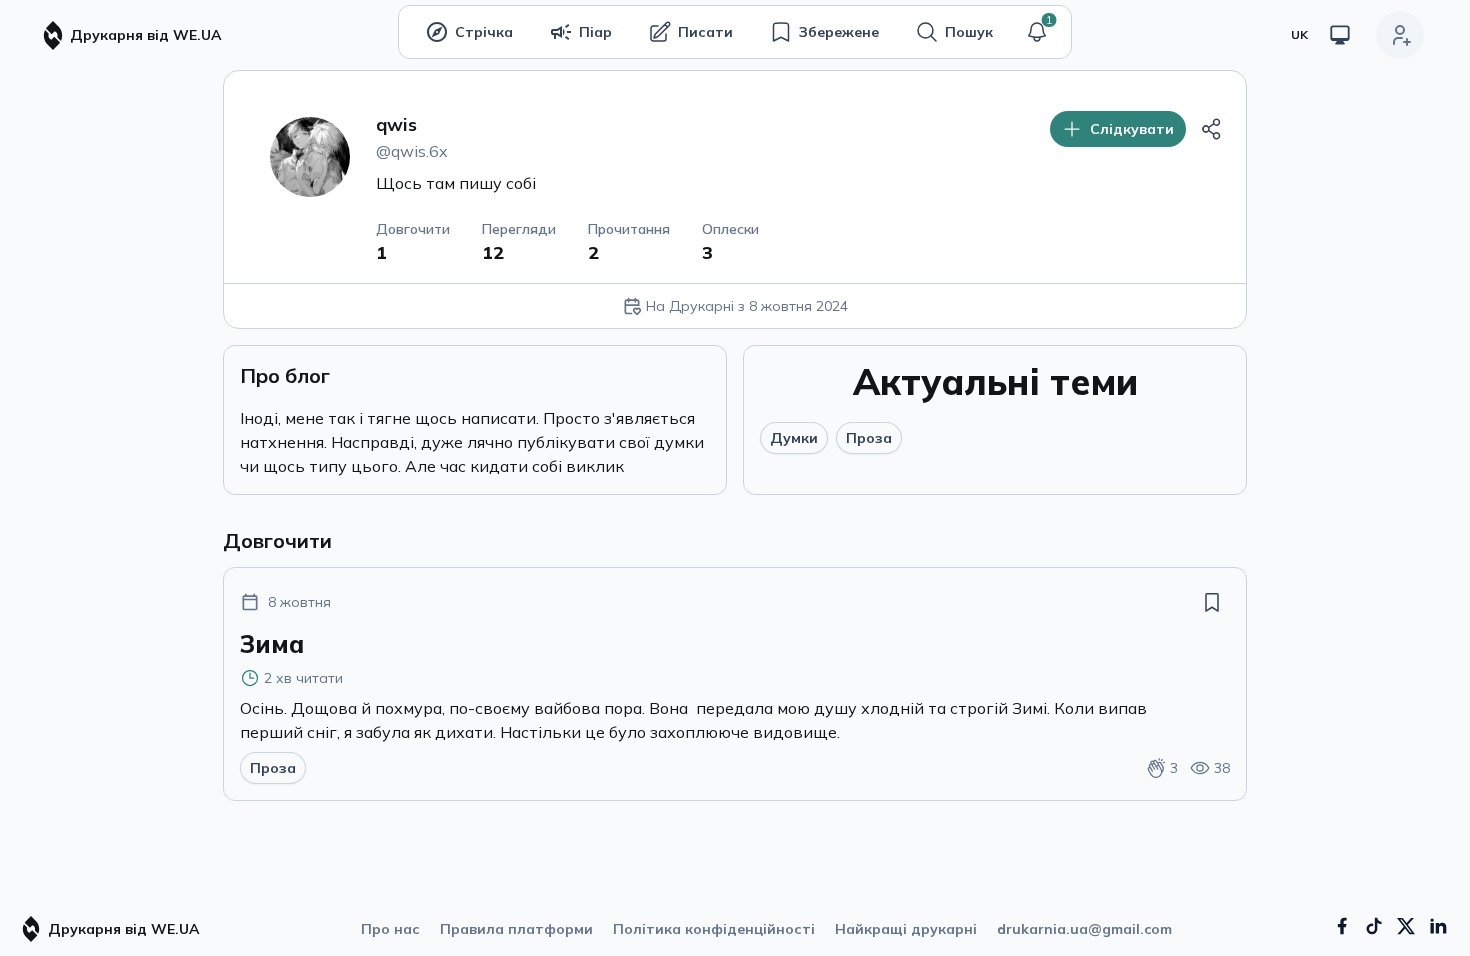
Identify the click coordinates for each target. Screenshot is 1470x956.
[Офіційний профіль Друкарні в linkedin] (1438, 926)
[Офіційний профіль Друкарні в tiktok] (1374, 926)
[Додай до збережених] (1212, 602)
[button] (1037, 32)
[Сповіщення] (1037, 32)
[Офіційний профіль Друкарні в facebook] (1342, 926)
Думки (794, 438)
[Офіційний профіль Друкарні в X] (1406, 926)
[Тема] (1340, 35)
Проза (869, 438)
